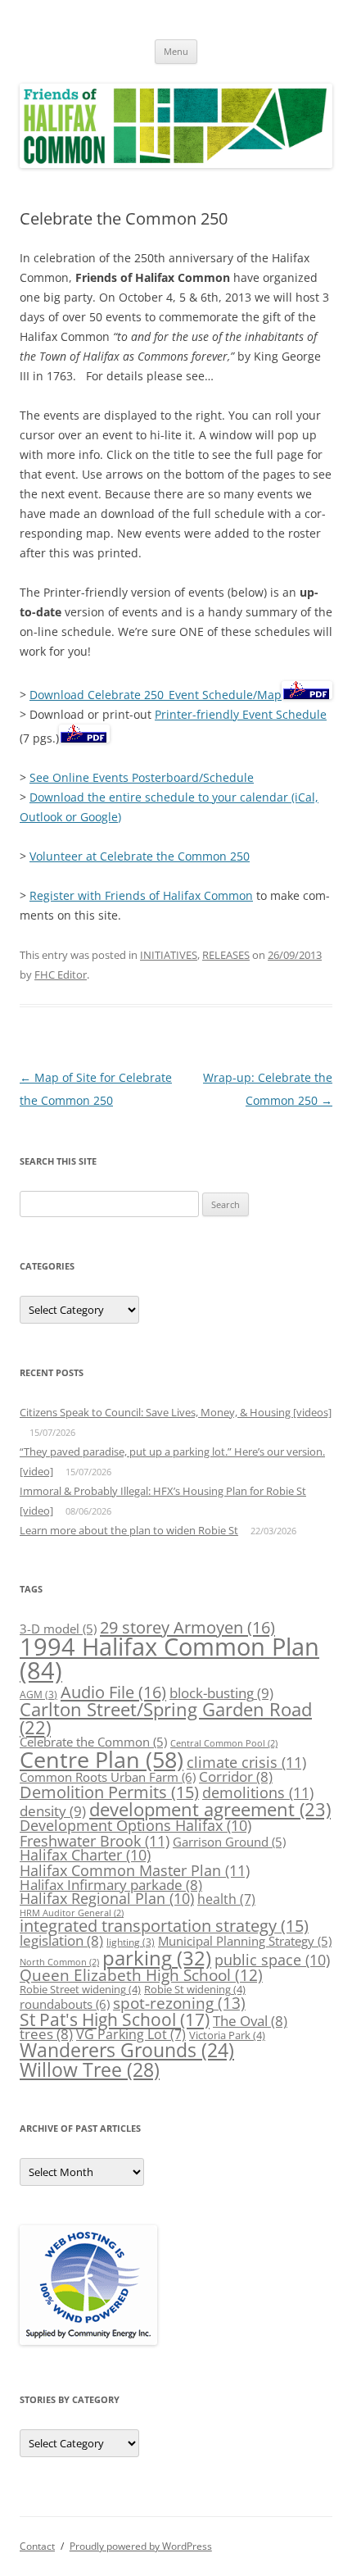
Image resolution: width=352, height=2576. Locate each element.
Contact (37, 2546)
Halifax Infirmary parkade (111, 1885)
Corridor (236, 1776)
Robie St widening (195, 1989)
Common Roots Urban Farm (108, 1777)
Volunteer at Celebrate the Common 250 (140, 856)
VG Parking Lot (131, 2034)
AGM (38, 1695)
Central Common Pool (224, 1743)
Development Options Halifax (135, 1825)
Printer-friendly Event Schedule (241, 714)
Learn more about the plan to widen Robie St (129, 1530)
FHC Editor (61, 975)
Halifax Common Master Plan (135, 1870)
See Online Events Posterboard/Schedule (142, 777)
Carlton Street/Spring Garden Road (166, 1718)
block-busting (221, 1692)
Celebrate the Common (93, 1742)
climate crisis (246, 1762)
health (226, 1899)
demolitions (258, 1792)
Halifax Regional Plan (107, 1898)
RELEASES (226, 955)
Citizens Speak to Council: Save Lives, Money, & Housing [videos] (176, 1412)
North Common (59, 1962)
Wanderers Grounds (127, 2050)
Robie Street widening (80, 1989)
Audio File (113, 1692)
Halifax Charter (85, 1855)
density (53, 1810)
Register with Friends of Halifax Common (141, 895)
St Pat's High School (115, 2019)
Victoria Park (227, 2035)
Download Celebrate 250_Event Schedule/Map (156, 695)
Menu (176, 51)
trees (46, 2034)
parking (157, 1958)
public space (272, 1960)
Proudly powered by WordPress (141, 2546)
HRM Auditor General (72, 1913)
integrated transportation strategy (164, 1926)
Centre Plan (102, 1759)
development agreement (210, 1809)
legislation (61, 1940)
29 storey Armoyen (187, 1627)
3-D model (58, 1629)
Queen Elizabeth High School (141, 1975)
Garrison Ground (229, 1842)
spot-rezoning (179, 2003)
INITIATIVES (169, 955)
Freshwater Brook (95, 1840)
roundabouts (65, 2004)
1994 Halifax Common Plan (169, 1658)
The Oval (250, 2021)
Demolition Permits (109, 1792)
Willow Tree (90, 2069)
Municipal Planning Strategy (245, 1941)
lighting (131, 1942)
